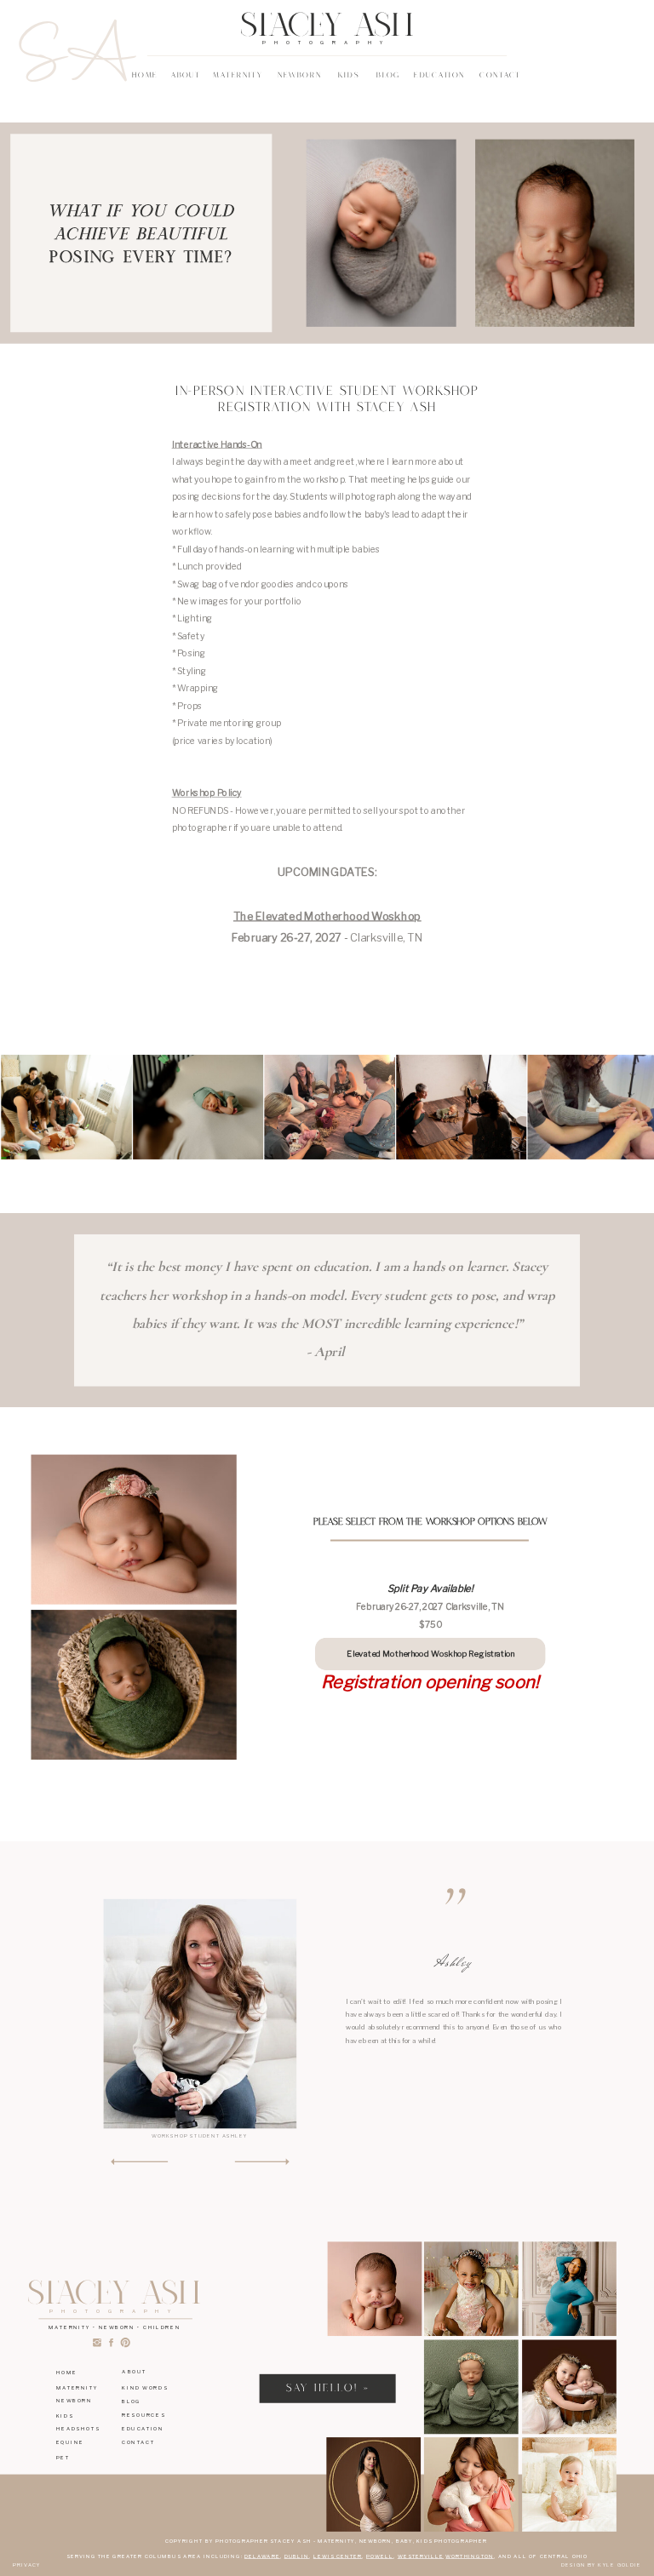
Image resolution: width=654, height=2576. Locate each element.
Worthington (469, 2556)
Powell (380, 2556)
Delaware (262, 2556)
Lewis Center (338, 2556)
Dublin (297, 2556)
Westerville (421, 2556)
